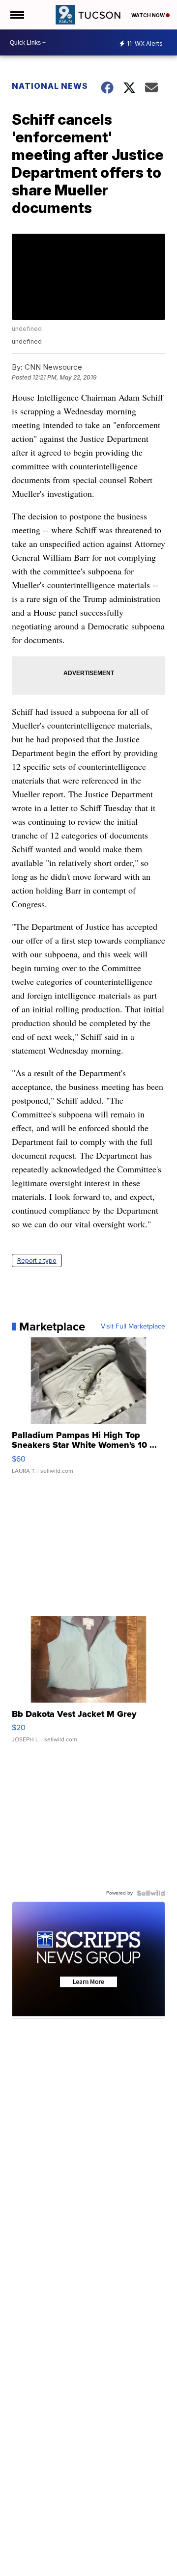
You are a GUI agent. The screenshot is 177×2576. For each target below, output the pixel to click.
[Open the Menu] (16, 15)
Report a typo (37, 1261)
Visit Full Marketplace (133, 1327)
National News (50, 86)
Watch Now (148, 15)
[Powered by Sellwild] (151, 1893)
